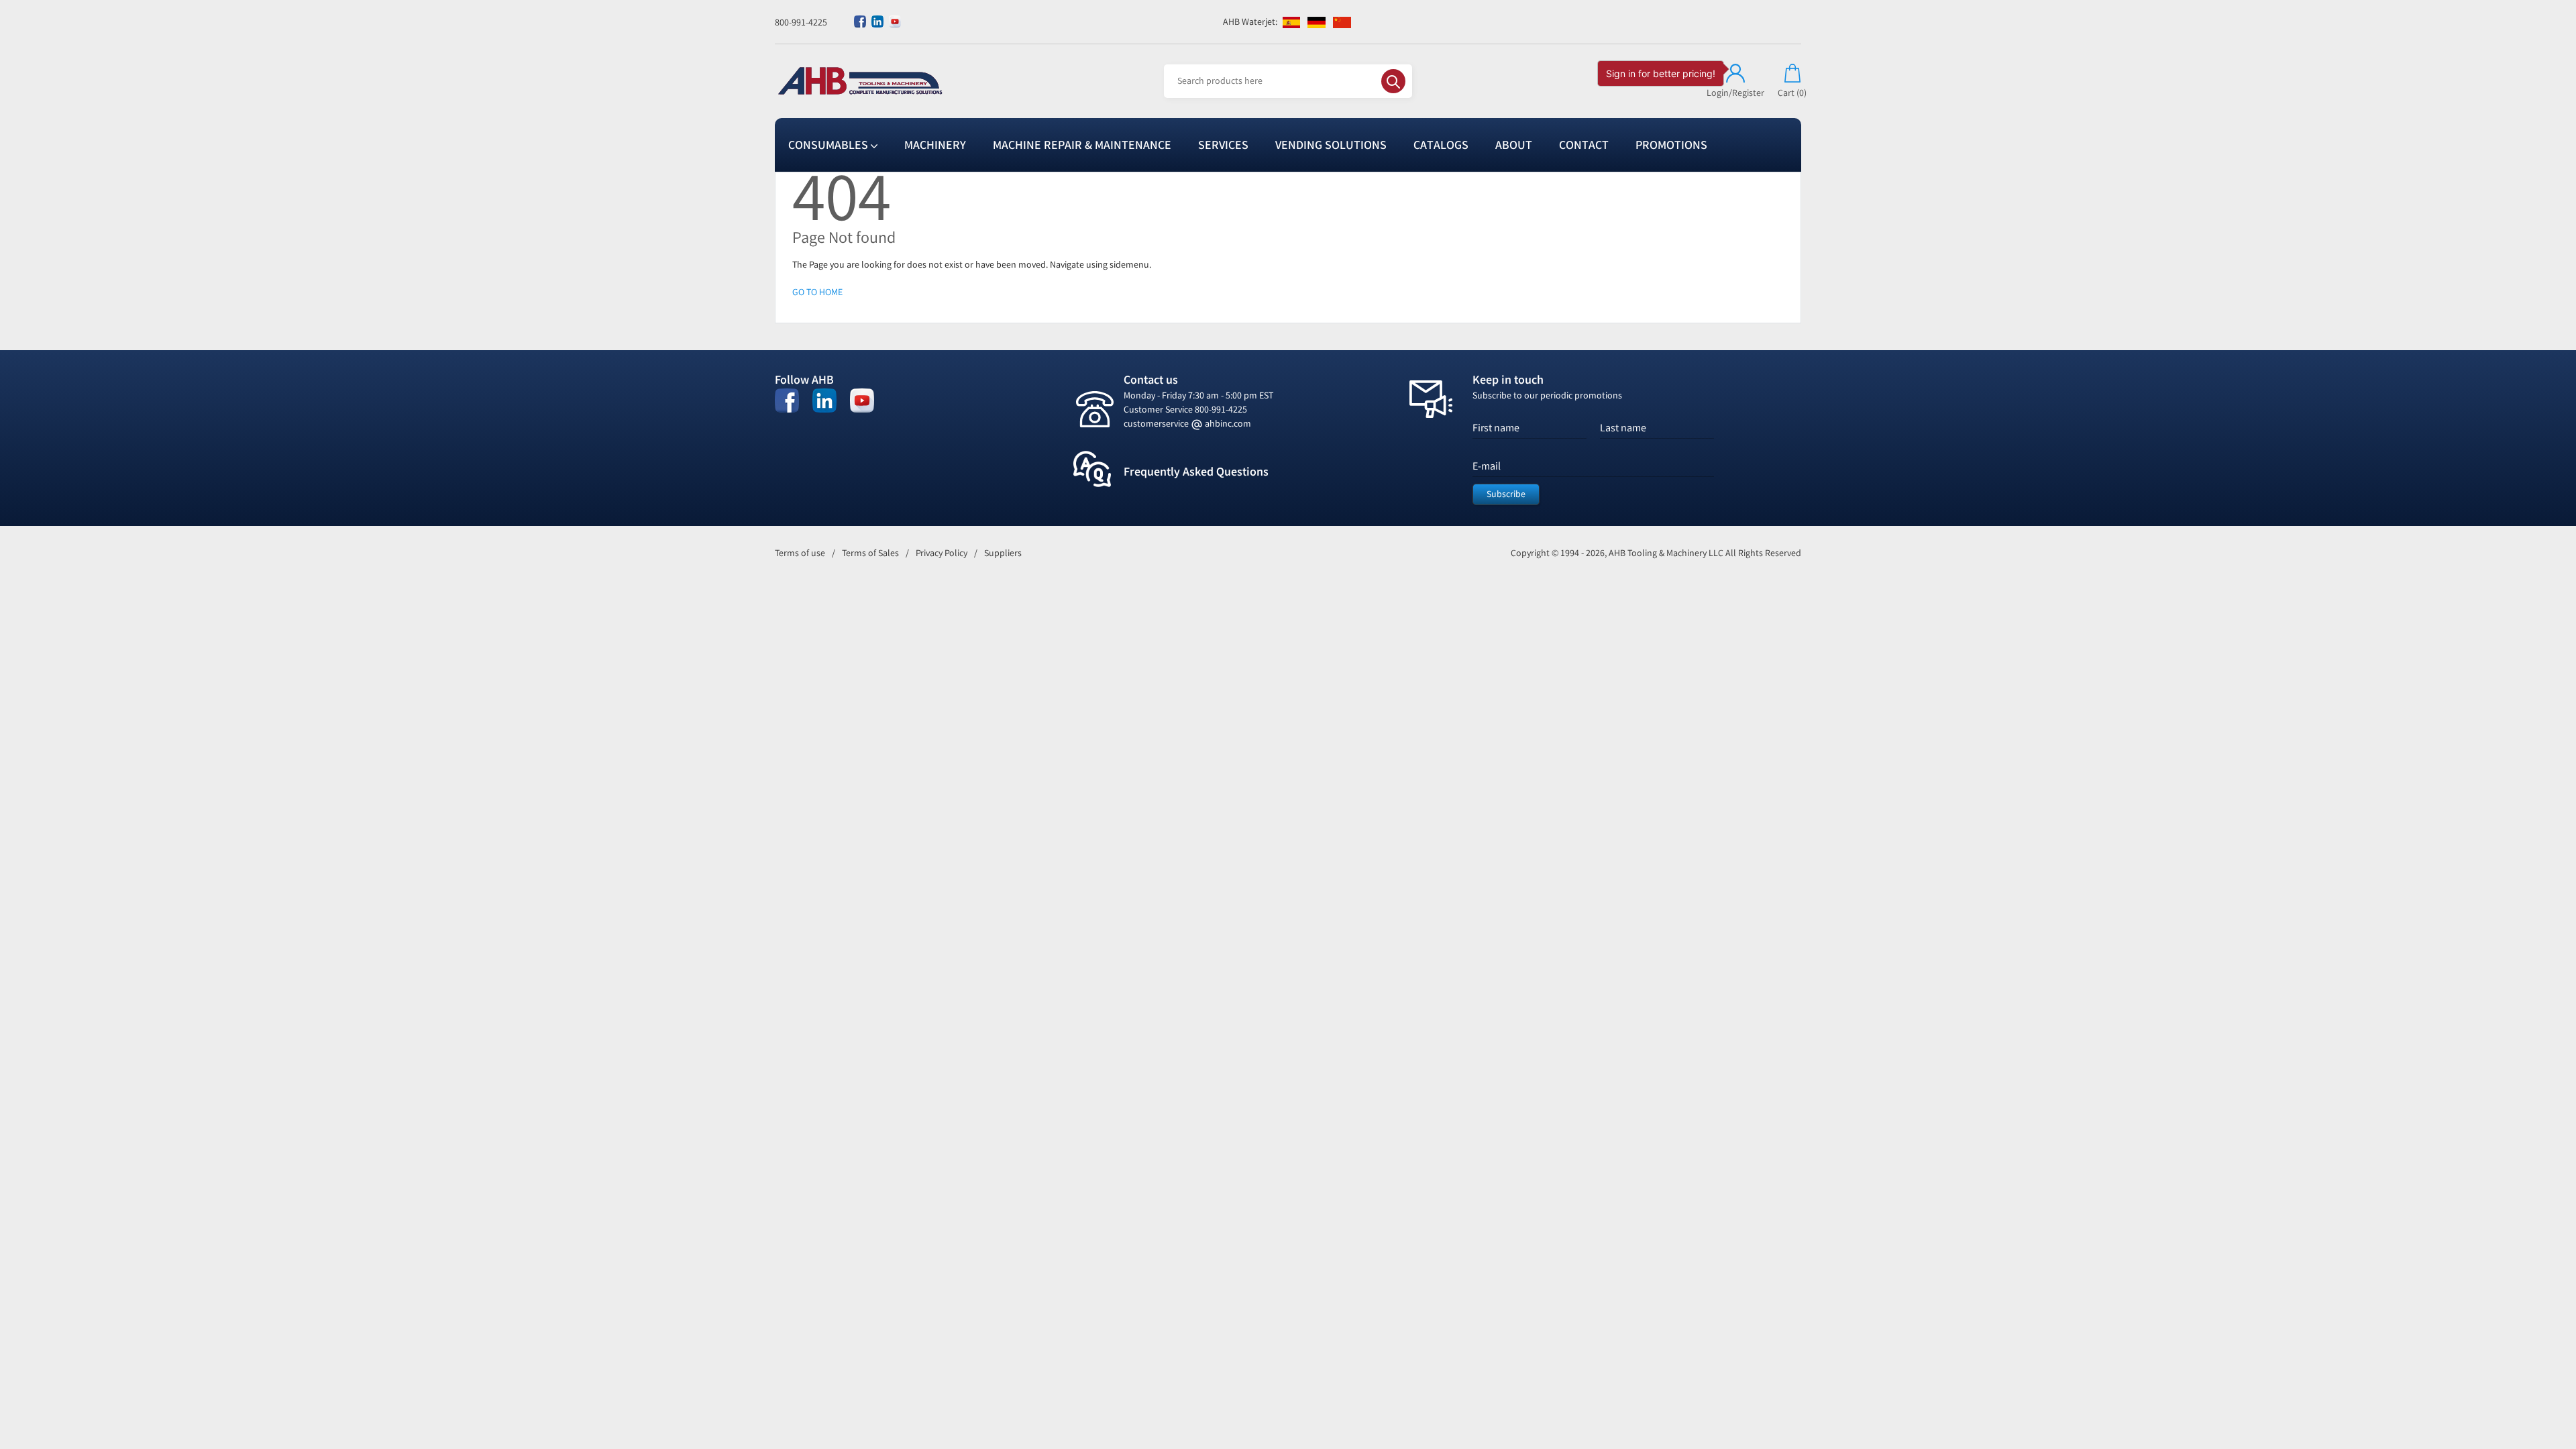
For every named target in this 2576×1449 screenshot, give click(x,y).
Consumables (829, 145)
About (1514, 145)
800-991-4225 (801, 22)
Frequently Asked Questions (1196, 472)
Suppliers (1003, 553)
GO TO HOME (817, 292)
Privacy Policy (942, 553)
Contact (1584, 145)
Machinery (935, 145)
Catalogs (1441, 145)
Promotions (1671, 145)
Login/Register (1735, 93)
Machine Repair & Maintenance (1082, 145)
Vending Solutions (1331, 145)
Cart (1792, 93)
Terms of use (800, 553)
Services (1223, 145)
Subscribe (1506, 494)
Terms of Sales (870, 553)
